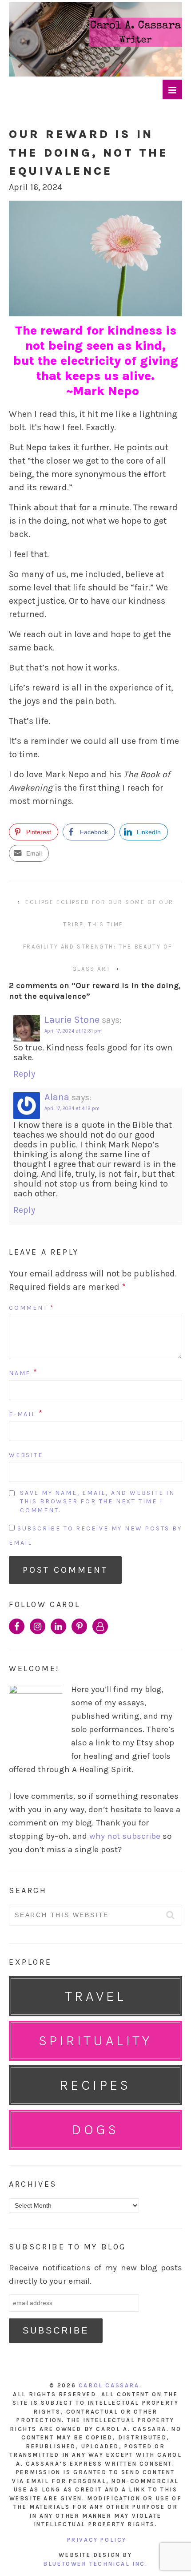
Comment (32, 1308)
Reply (24, 1074)
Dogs (95, 2130)
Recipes (95, 2085)
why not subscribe (125, 1836)
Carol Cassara (109, 2385)
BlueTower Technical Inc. (95, 2564)
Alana (57, 1097)
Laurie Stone (72, 1020)
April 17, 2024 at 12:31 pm (73, 1031)
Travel (95, 1996)
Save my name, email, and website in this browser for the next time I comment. (97, 1502)
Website (26, 1455)
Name (20, 1373)
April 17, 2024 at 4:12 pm (72, 1108)
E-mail (22, 1414)
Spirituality (95, 2041)
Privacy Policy (97, 2540)
